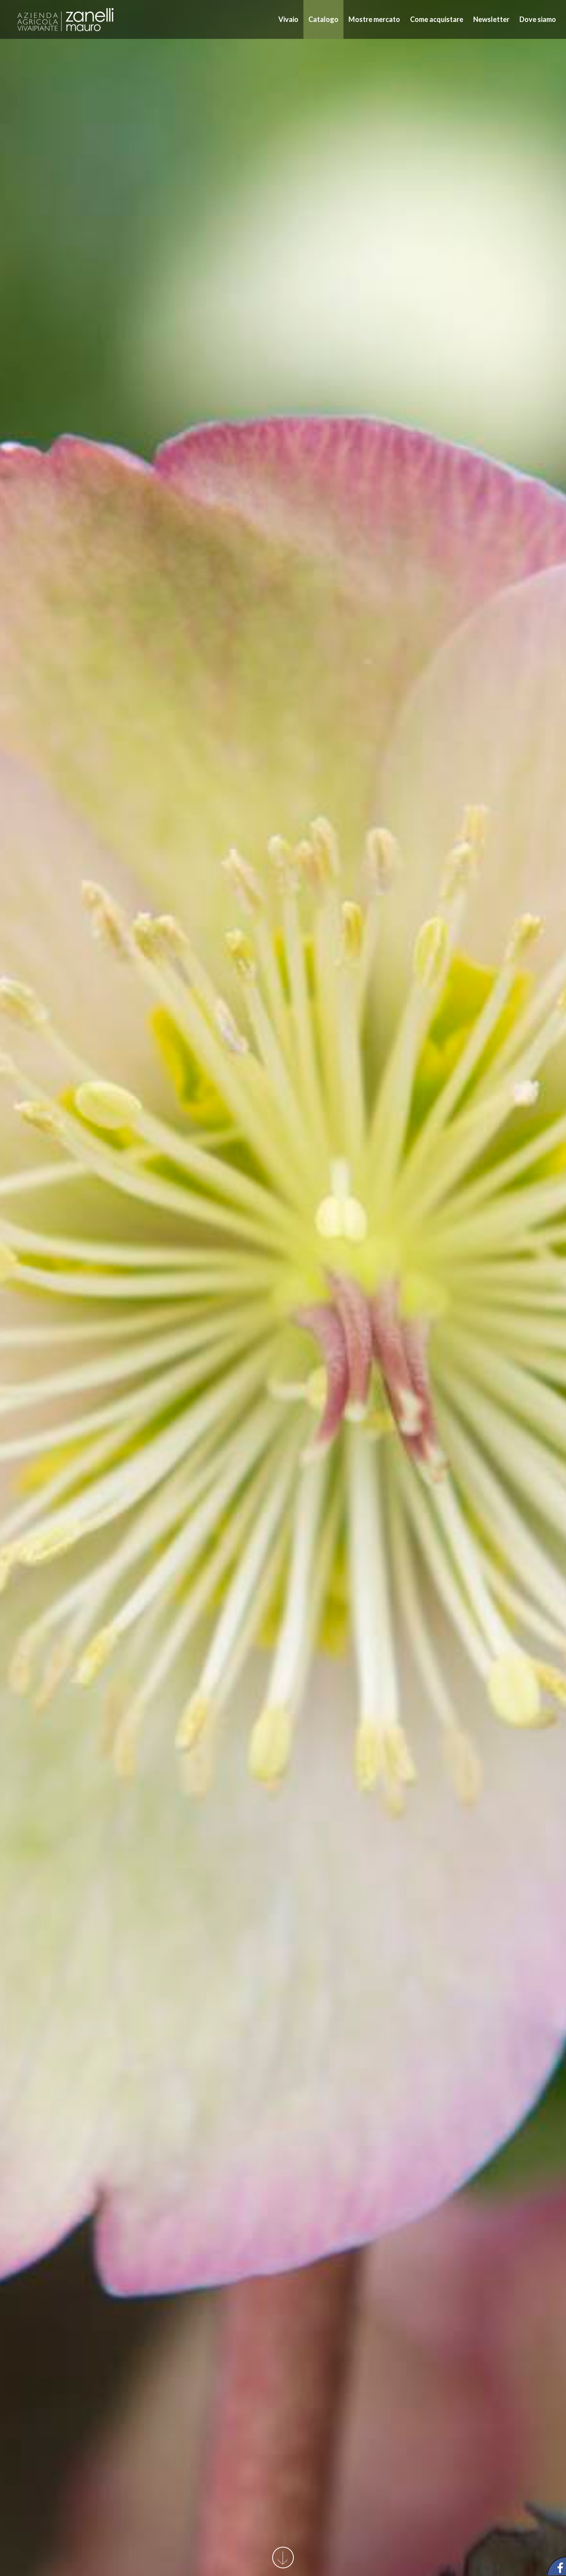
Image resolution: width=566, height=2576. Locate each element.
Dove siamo (538, 19)
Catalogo (323, 19)
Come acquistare (437, 19)
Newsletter (491, 19)
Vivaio (288, 19)
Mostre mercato (374, 19)
